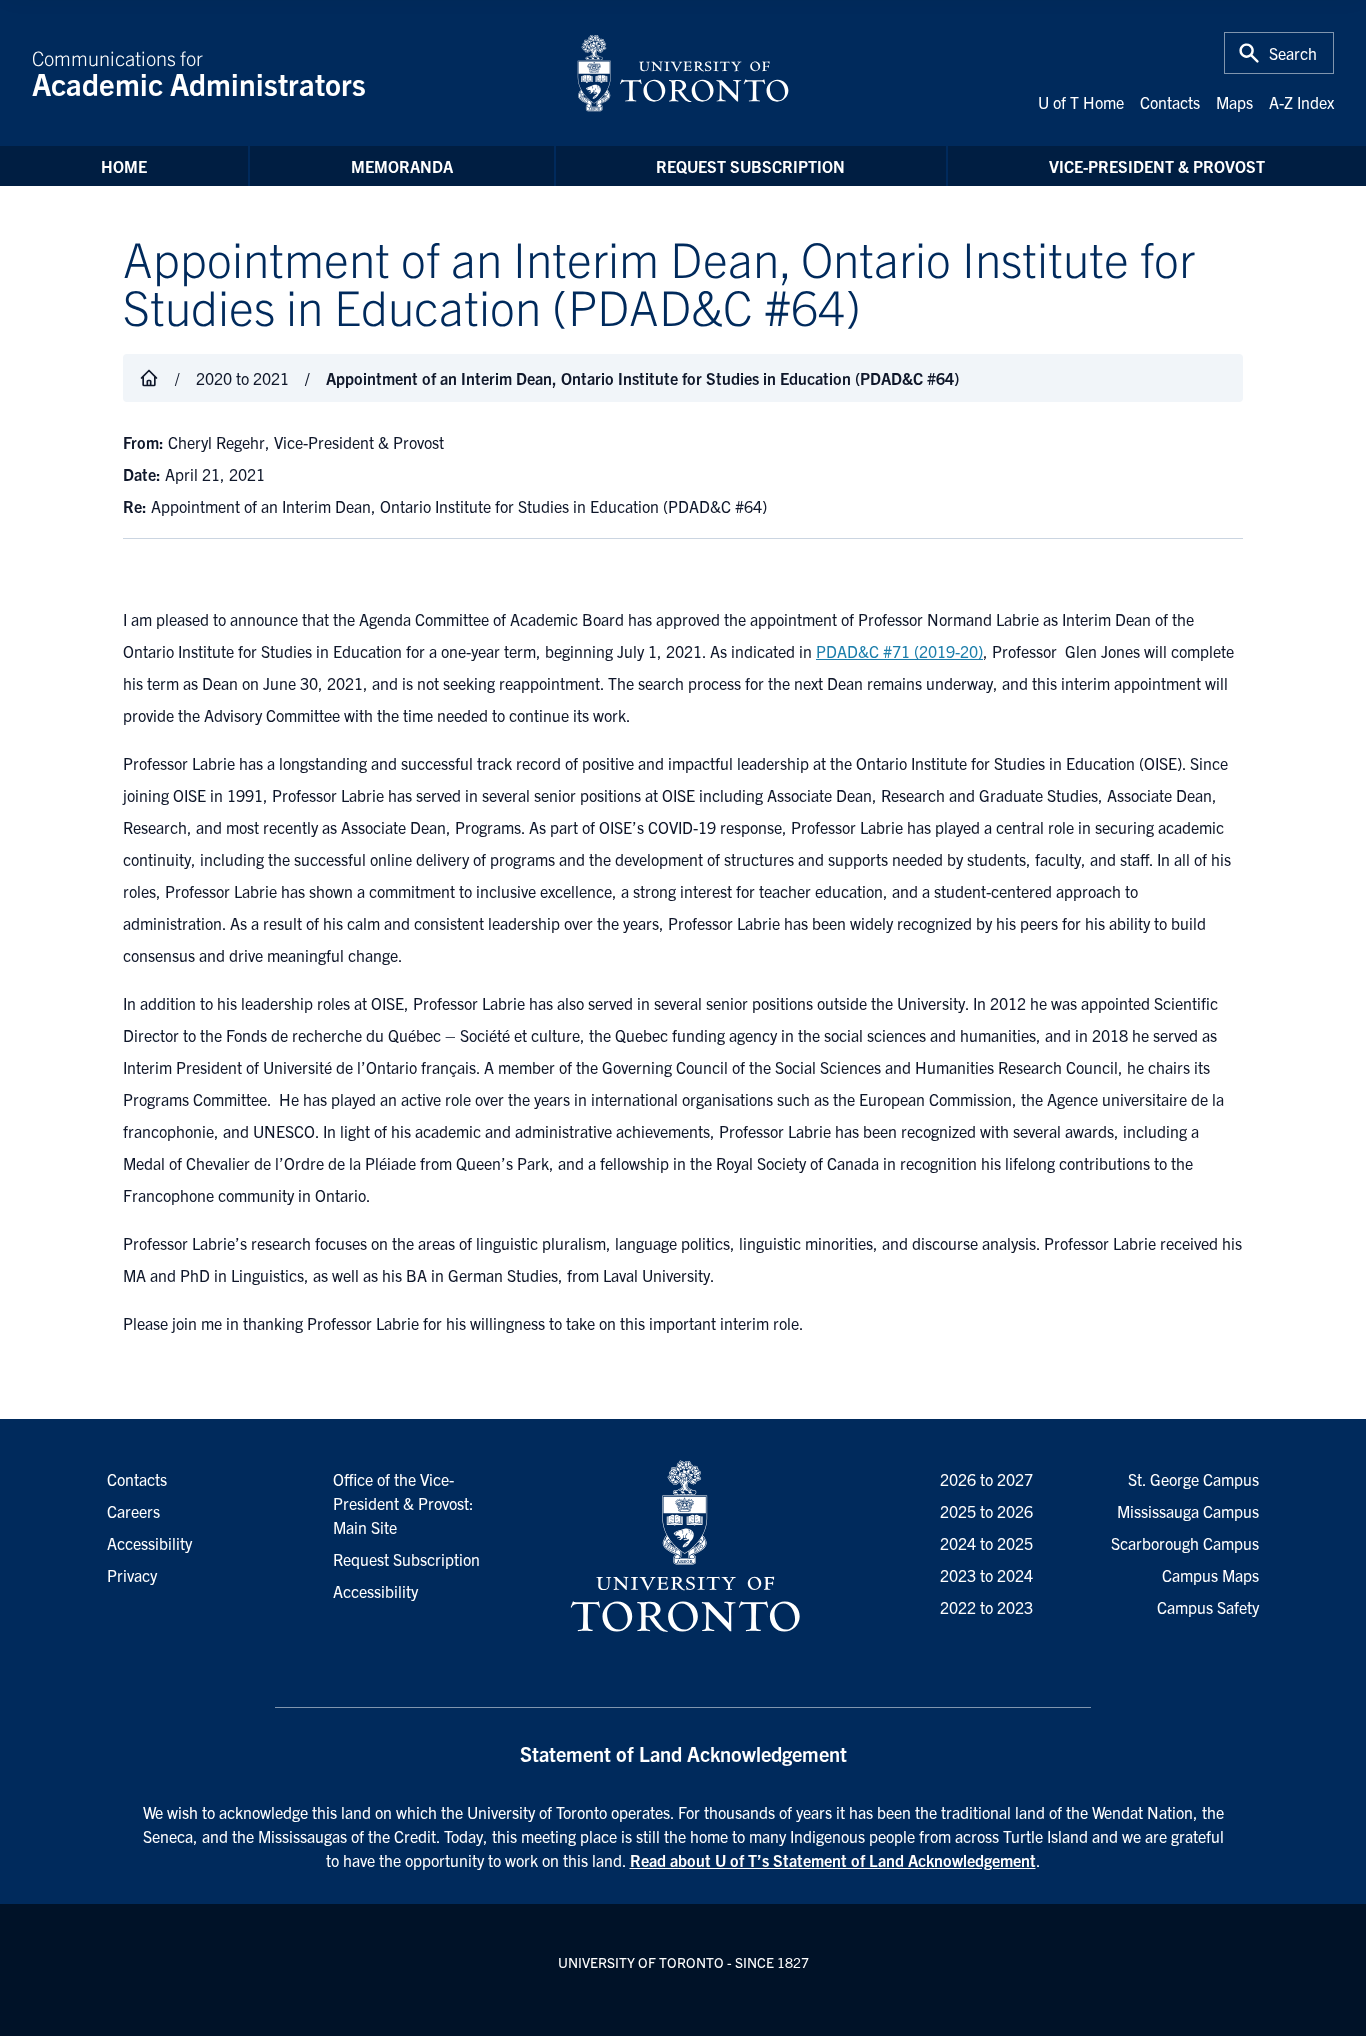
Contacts (1170, 102)
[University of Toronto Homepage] (683, 1547)
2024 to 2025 (986, 1543)
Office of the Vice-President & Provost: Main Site (403, 1503)
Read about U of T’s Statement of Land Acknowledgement (833, 1860)
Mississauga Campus (1188, 1511)
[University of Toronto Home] (683, 73)
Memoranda (402, 166)
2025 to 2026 (986, 1511)
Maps (1234, 102)
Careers (133, 1511)
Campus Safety (1208, 1607)
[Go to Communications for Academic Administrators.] (149, 378)
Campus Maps (1210, 1575)
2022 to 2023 (986, 1607)
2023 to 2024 (986, 1575)
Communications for (199, 73)
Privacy (132, 1575)
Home (124, 166)
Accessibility (375, 1591)
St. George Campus (1193, 1479)
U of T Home (1081, 102)
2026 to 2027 (986, 1479)
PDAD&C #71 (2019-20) (899, 651)
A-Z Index (1301, 102)
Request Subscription (750, 166)
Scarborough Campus (1185, 1543)
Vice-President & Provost (1157, 166)
